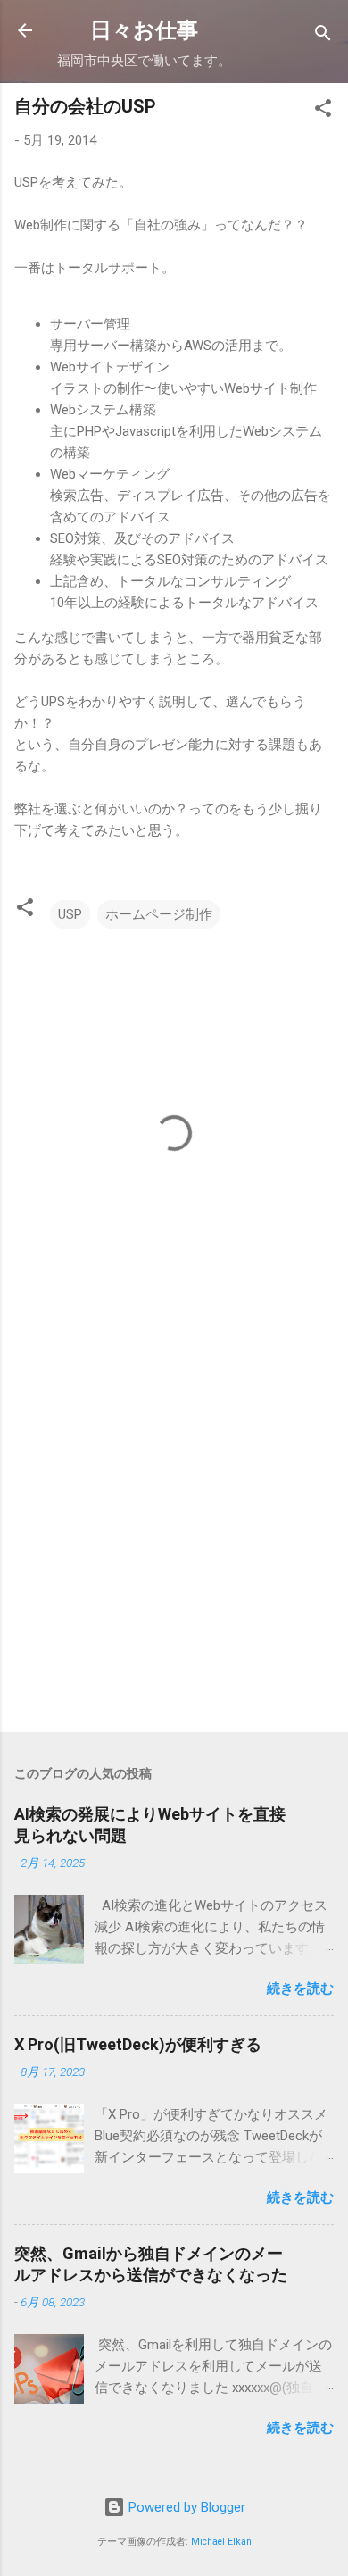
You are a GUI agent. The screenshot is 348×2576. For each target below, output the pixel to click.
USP (70, 914)
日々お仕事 (144, 30)
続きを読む (300, 1988)
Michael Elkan (221, 2542)
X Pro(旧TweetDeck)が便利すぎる (138, 2044)
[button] (323, 111)
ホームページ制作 (159, 914)
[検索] (323, 36)
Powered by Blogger (185, 2507)
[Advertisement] (174, 1530)
